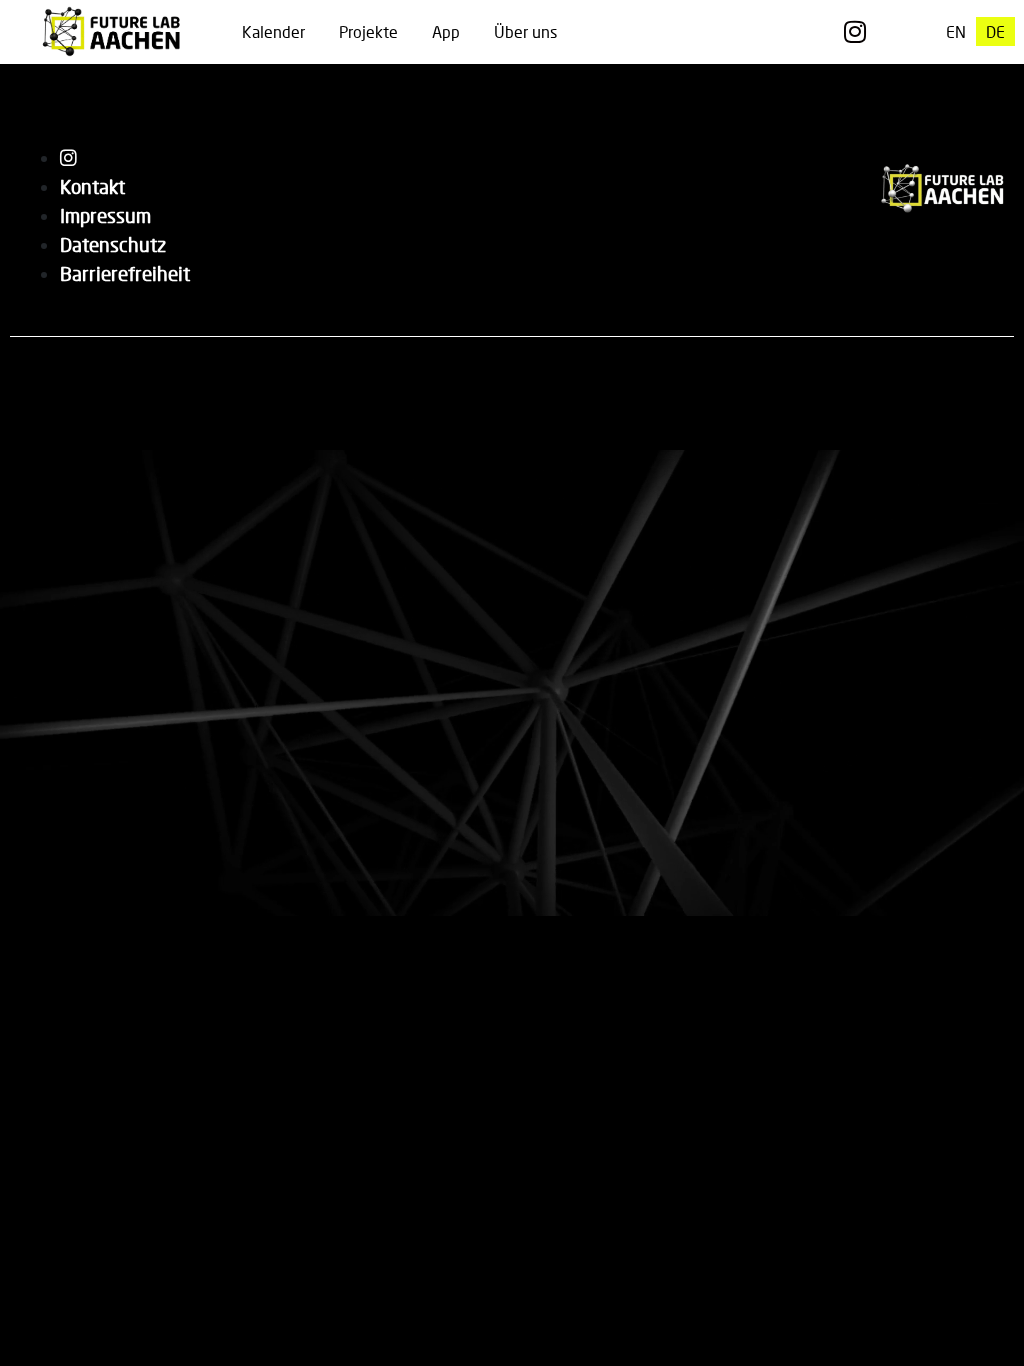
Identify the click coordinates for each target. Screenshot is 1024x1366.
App (446, 31)
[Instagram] (854, 31)
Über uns (525, 31)
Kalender (273, 31)
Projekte (368, 31)
